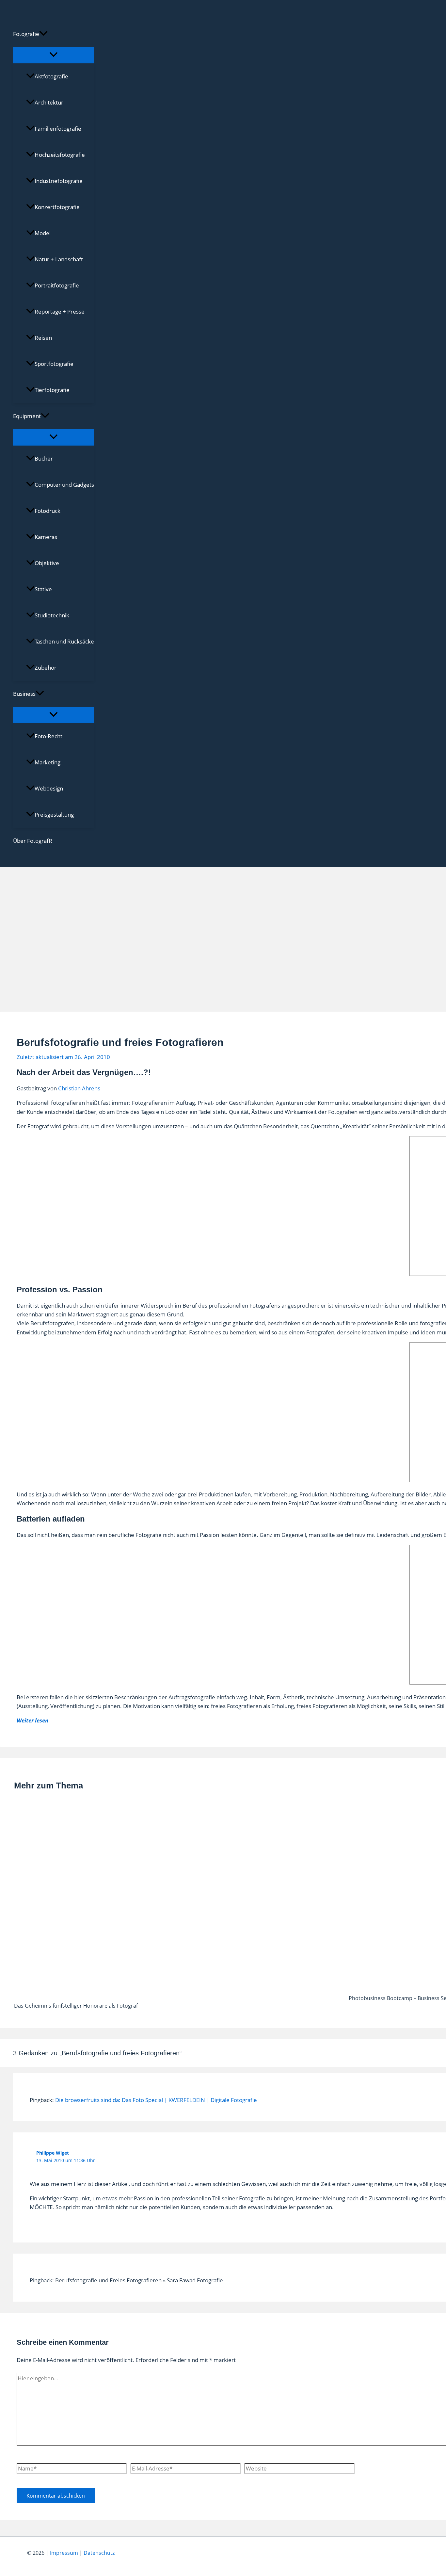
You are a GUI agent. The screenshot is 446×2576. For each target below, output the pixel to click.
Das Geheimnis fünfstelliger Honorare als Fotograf (76, 2006)
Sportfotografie (54, 364)
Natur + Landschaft (59, 259)
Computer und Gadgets (64, 485)
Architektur (49, 102)
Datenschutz (99, 2553)
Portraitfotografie (57, 285)
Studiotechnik (52, 615)
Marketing (48, 762)
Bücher (44, 458)
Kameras (46, 537)
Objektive (47, 563)
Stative (43, 589)
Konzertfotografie (57, 207)
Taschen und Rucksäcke (64, 641)
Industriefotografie (59, 181)
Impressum (64, 2553)
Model (43, 233)
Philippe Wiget (53, 2153)
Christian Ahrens (79, 1088)
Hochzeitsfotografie (60, 155)
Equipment (27, 416)
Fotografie (26, 34)
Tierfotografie (52, 390)
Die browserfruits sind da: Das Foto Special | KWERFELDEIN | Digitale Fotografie (156, 2100)
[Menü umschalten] (54, 55)
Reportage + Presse (60, 311)
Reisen (43, 338)
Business (24, 694)
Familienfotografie (58, 129)
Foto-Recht (48, 736)
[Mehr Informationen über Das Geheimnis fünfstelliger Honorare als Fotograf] (177, 1993)
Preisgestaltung (54, 815)
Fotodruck (48, 511)
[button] (43, 34)
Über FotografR (33, 841)
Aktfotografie (51, 76)
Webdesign (49, 788)
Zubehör (46, 668)
